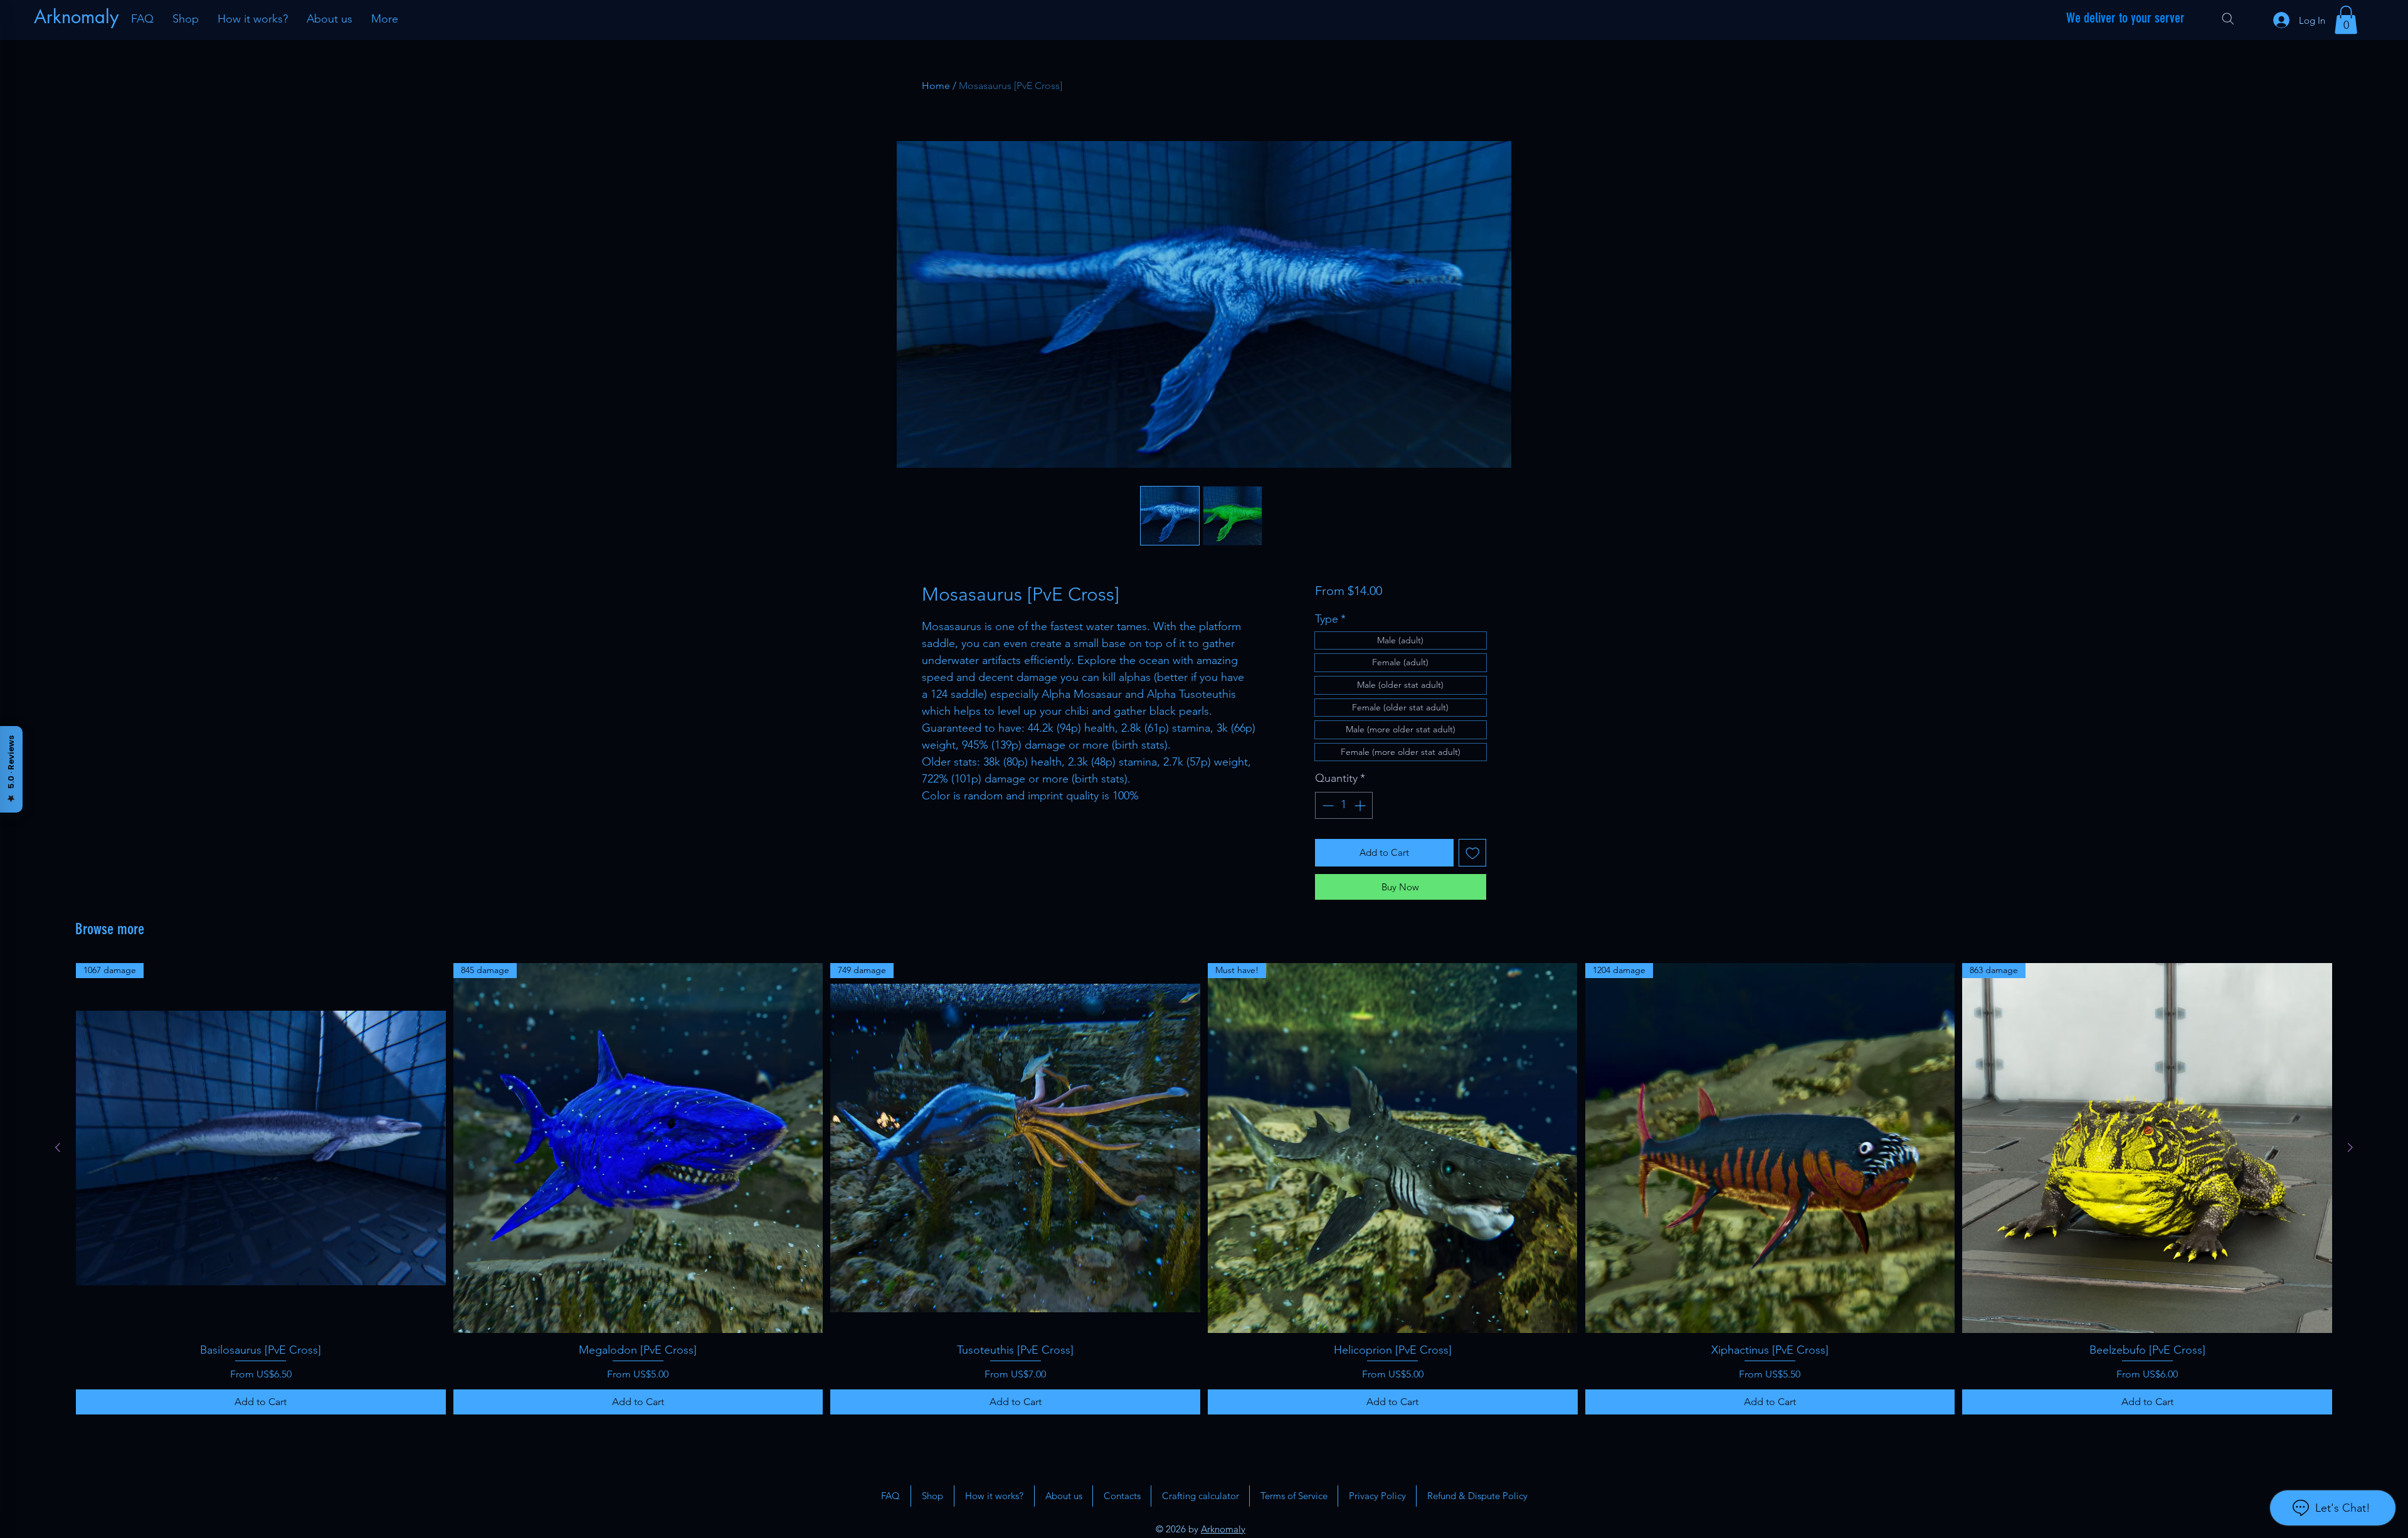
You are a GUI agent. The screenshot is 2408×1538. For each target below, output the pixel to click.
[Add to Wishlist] (1473, 853)
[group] (1204, 1189)
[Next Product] (2350, 1147)
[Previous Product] (58, 1147)
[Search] (2228, 19)
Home (936, 86)
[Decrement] (1327, 805)
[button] (2346, 20)
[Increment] (1361, 805)
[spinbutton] (1344, 805)
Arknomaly (1223, 1529)
